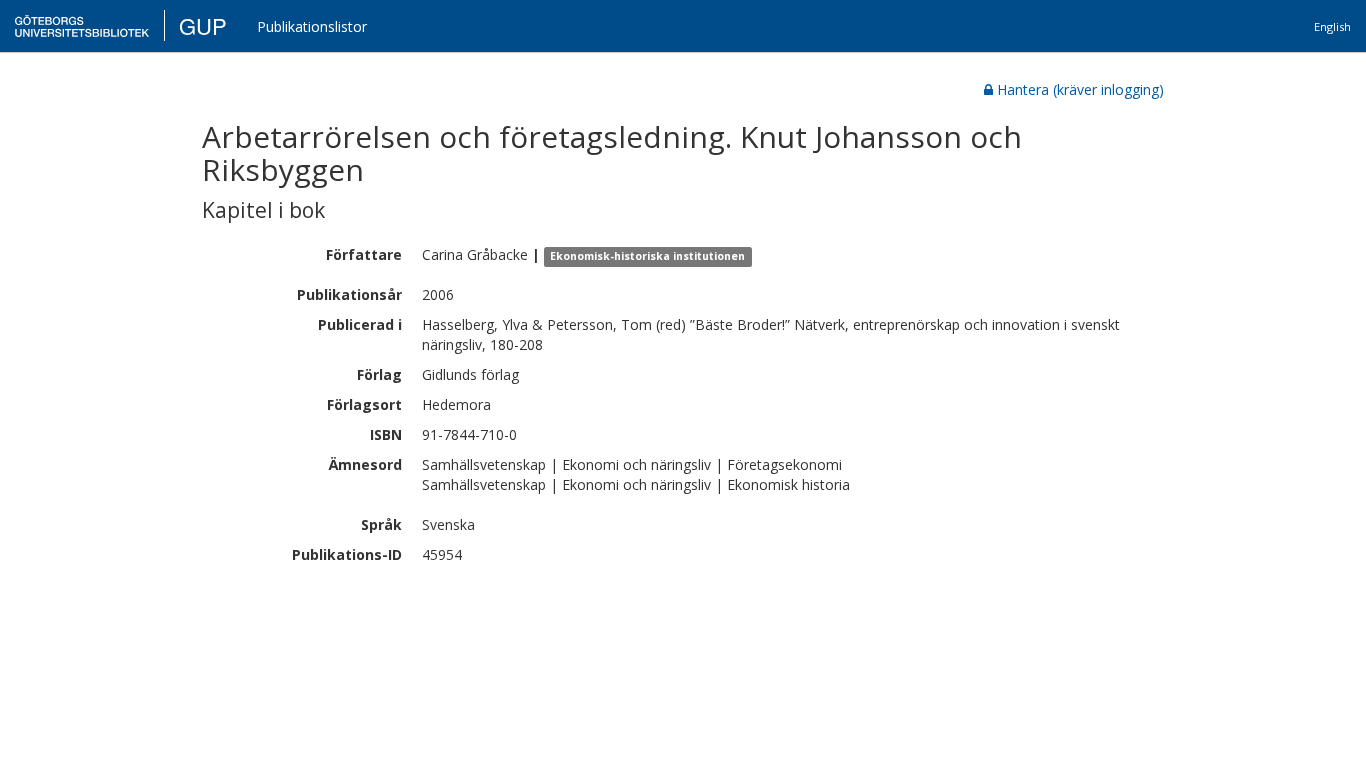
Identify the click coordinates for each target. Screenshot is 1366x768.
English (1332, 26)
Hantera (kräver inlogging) (1080, 89)
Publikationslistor (312, 26)
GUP (203, 25)
